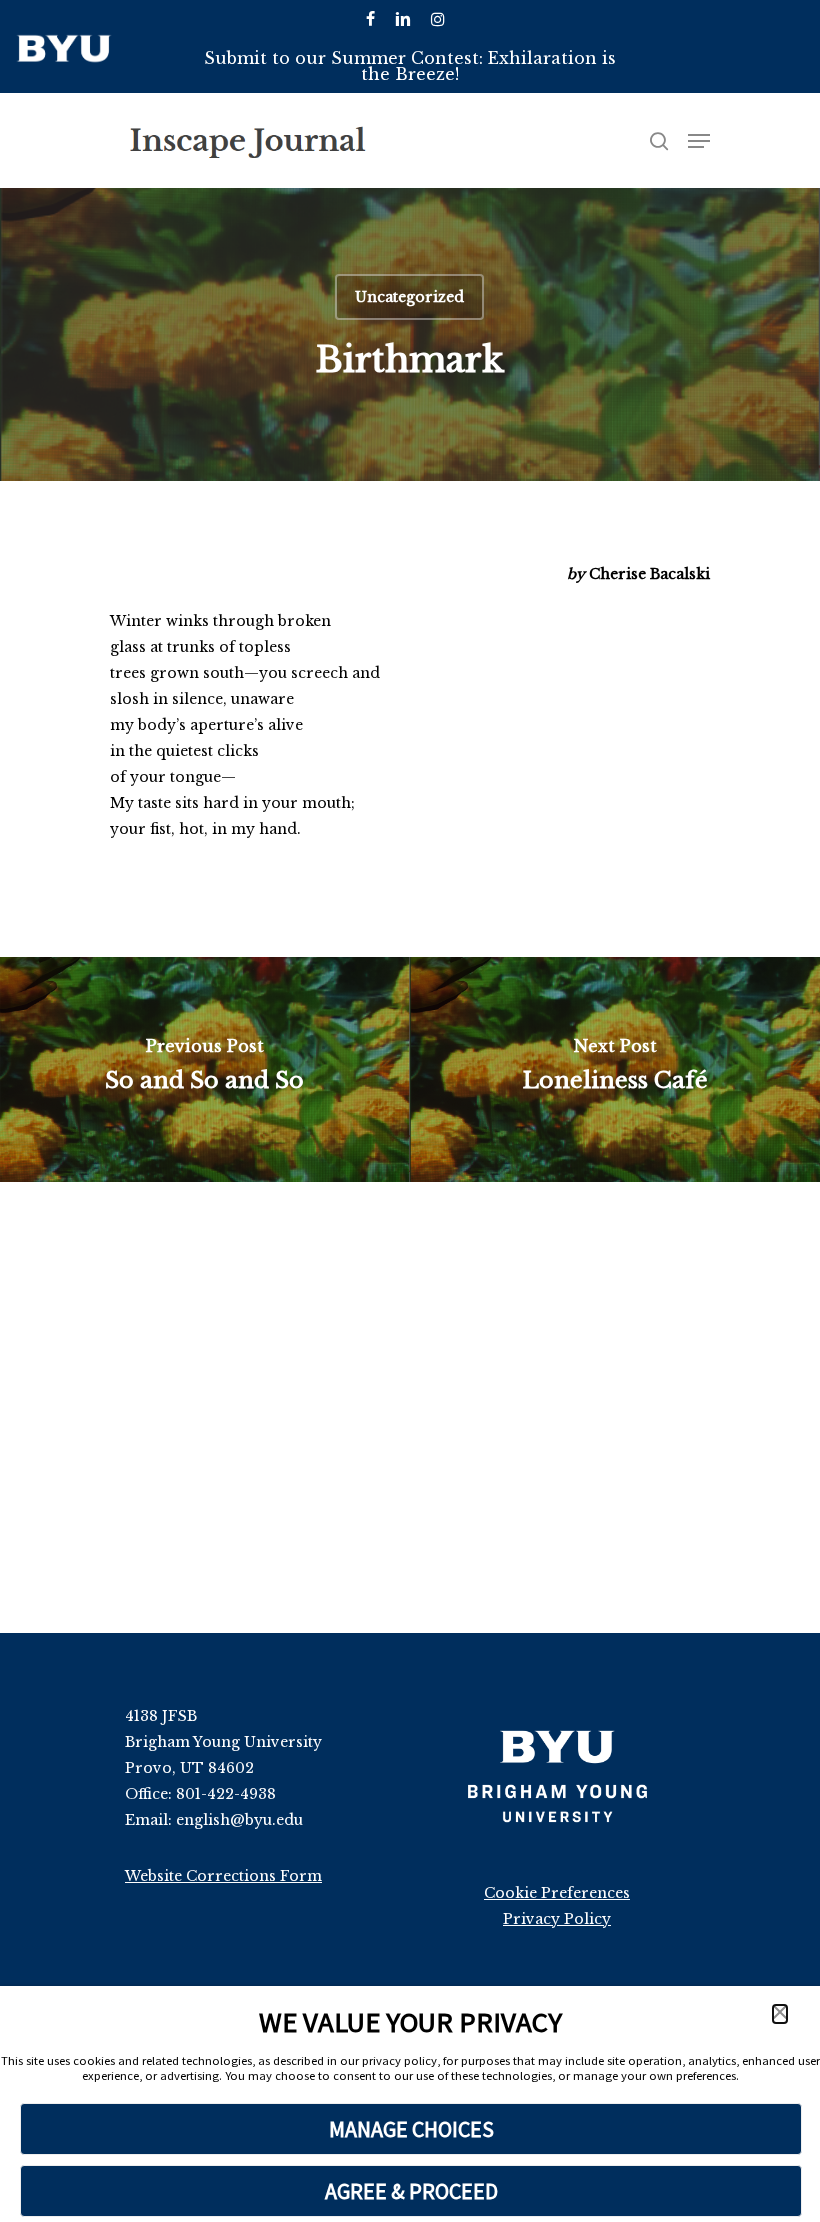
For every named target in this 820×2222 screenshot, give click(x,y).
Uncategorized (409, 297)
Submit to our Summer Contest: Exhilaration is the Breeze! (410, 66)
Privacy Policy (557, 1919)
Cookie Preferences (557, 1893)
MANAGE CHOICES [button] (411, 2129)
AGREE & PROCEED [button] (411, 2191)
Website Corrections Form (223, 1876)
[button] (780, 2014)
